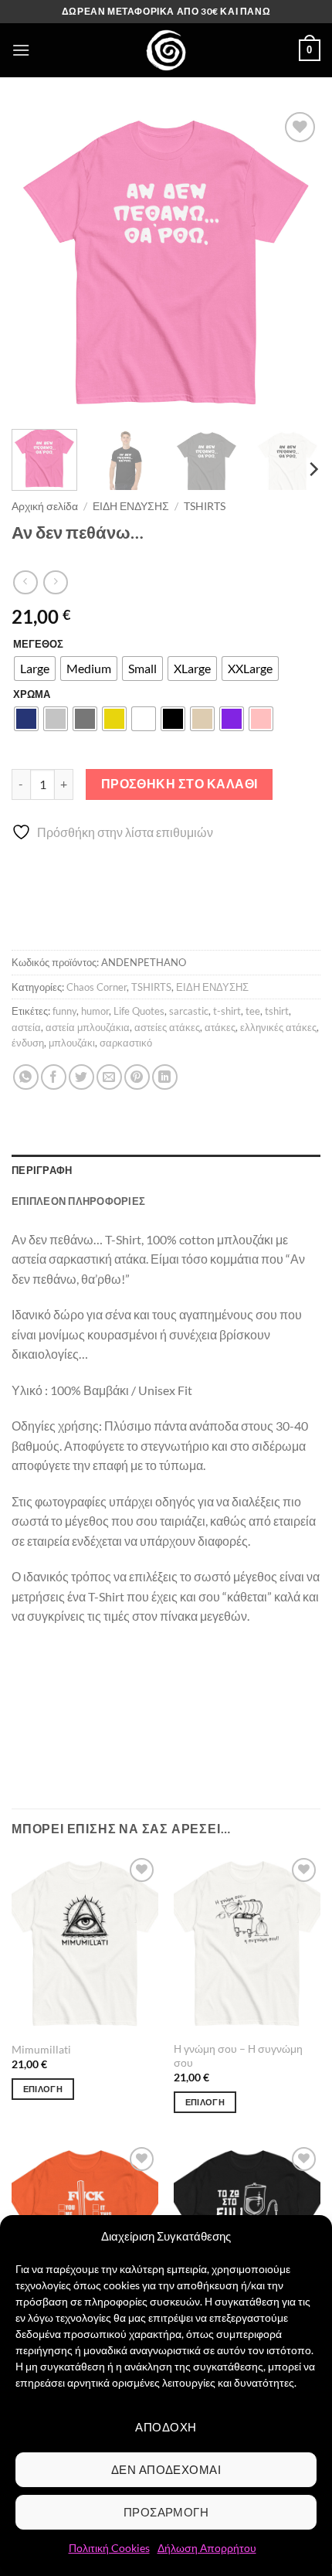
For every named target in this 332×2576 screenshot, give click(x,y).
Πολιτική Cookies (109, 2548)
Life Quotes (139, 1011)
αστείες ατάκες (167, 1027)
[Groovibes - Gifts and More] (166, 50)
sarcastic (189, 1011)
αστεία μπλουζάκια (88, 1027)
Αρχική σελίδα (45, 506)
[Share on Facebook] (54, 1077)
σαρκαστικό (126, 1043)
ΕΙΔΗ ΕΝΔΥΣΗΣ (131, 506)
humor (95, 1011)
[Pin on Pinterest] (137, 1077)
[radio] (35, 669)
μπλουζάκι (72, 1043)
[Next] (295, 263)
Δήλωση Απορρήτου (207, 2548)
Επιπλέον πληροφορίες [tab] (78, 1201)
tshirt (277, 1011)
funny (64, 1011)
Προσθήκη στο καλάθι (180, 784)
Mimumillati (41, 2050)
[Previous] (37, 263)
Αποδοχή (166, 2427)
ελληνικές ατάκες (278, 1027)
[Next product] (25, 582)
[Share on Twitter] (81, 1077)
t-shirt (227, 1011)
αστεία (26, 1027)
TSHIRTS (205, 506)
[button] (21, 50)
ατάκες (220, 1027)
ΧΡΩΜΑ (32, 695)
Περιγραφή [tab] (42, 1170)
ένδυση (28, 1043)
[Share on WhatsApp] (26, 1077)
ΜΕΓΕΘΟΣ (38, 645)
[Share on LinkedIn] (165, 1077)
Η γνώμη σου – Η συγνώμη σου (238, 2056)
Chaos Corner (97, 987)
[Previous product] (55, 582)
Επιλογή (43, 2089)
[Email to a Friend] (109, 1077)
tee (253, 1011)
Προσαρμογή (166, 2512)
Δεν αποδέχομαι (166, 2469)
